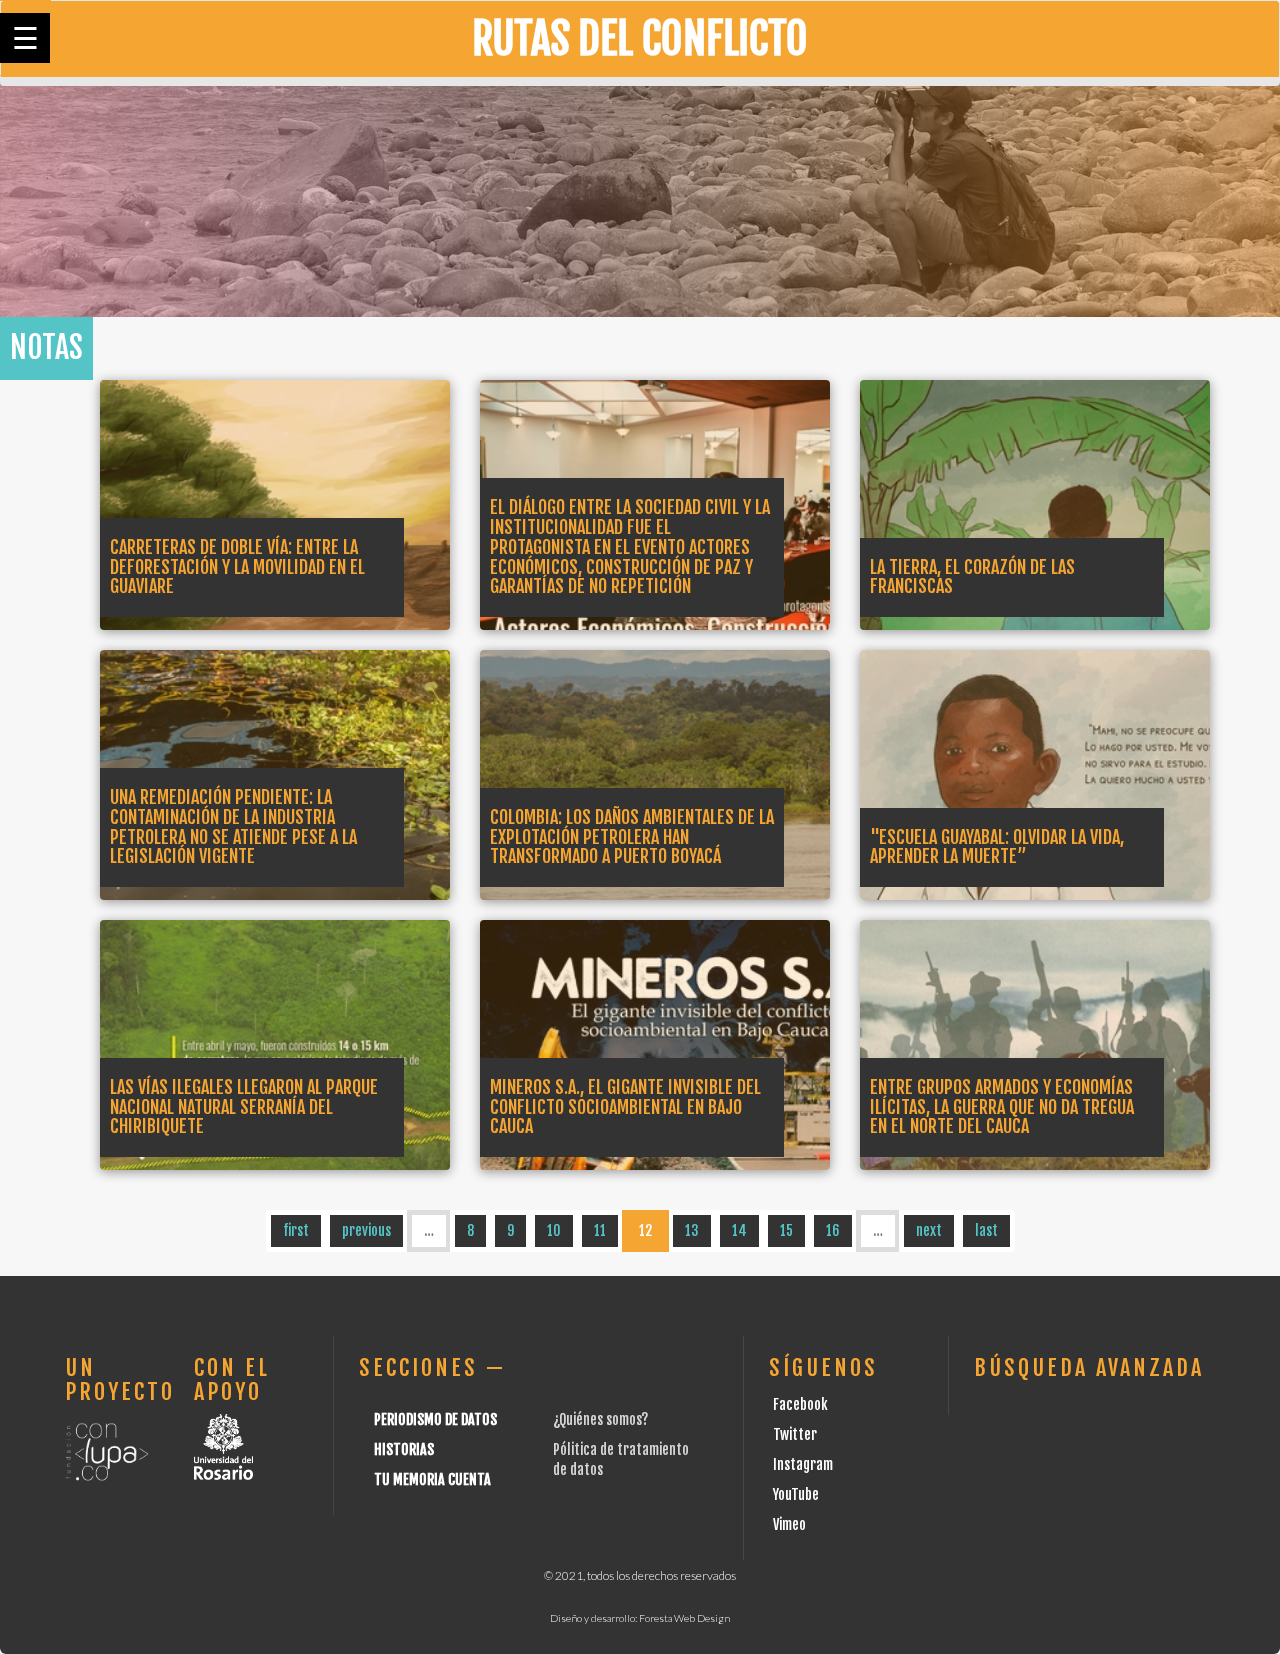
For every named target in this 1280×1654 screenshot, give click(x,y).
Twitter (795, 1434)
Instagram (803, 1464)
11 (600, 1230)
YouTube (796, 1494)
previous (366, 1230)
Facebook (800, 1404)
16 (833, 1230)
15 (786, 1230)
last (986, 1230)
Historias (404, 1449)
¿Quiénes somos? (600, 1419)
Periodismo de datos (435, 1419)
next (929, 1230)
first (296, 1230)
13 (692, 1230)
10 (554, 1230)
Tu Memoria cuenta (432, 1479)
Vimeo (789, 1524)
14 (739, 1230)
